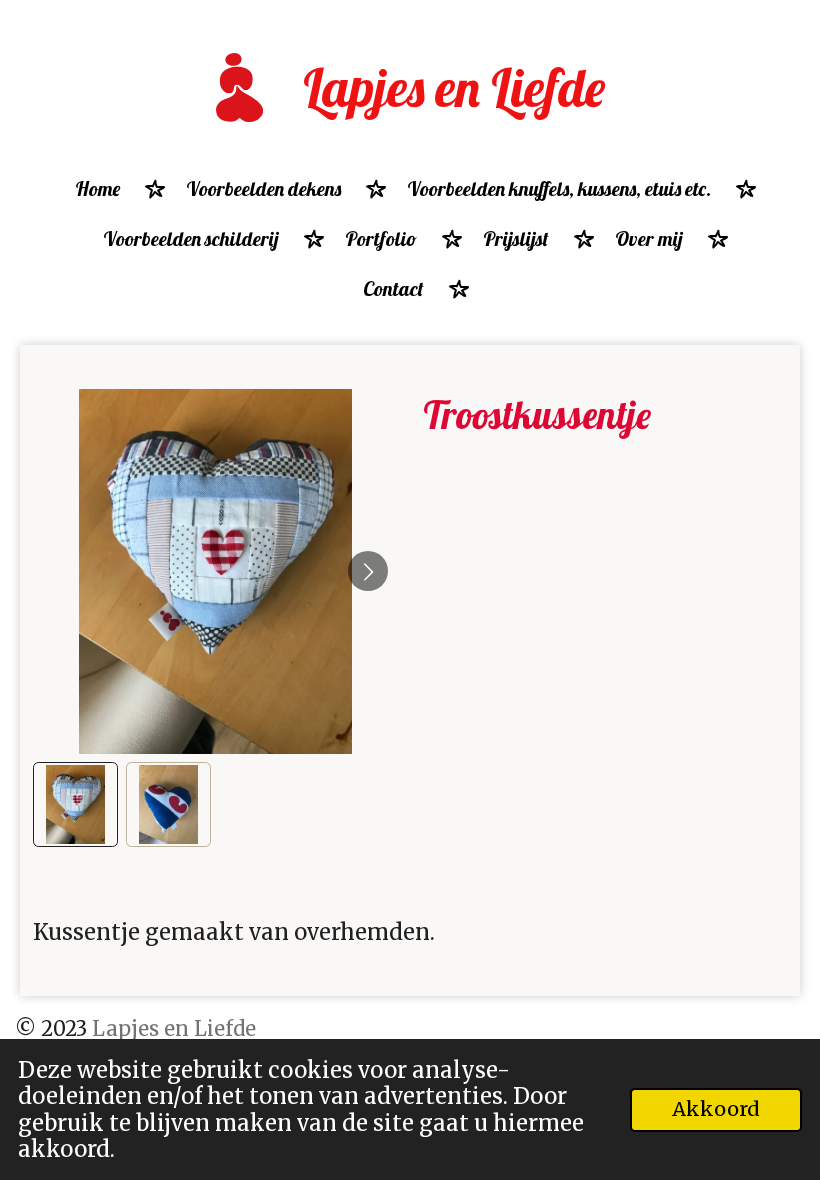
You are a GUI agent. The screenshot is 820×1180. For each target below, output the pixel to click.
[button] (75, 804)
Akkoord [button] (716, 1109)
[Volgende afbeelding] (368, 571)
